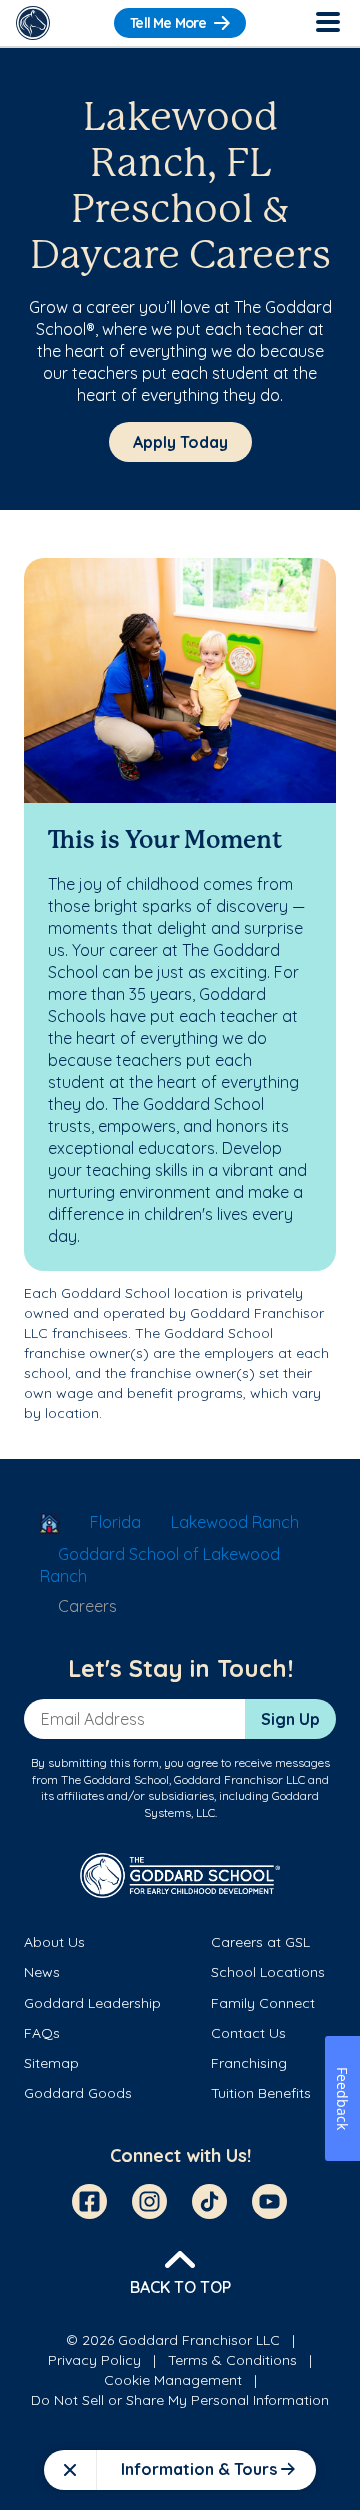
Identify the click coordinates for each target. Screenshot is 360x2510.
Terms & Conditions (232, 2360)
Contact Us (248, 2033)
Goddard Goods (78, 2093)
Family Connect (263, 2003)
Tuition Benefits (261, 2093)
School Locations (268, 1972)
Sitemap (51, 2063)
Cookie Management (173, 2380)
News (42, 1972)
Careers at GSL (260, 1942)
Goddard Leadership (92, 2003)
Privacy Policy (94, 2360)
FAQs (42, 2033)
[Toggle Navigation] (327, 23)
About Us (54, 1942)
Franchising (249, 2063)
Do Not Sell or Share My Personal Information (180, 2400)
